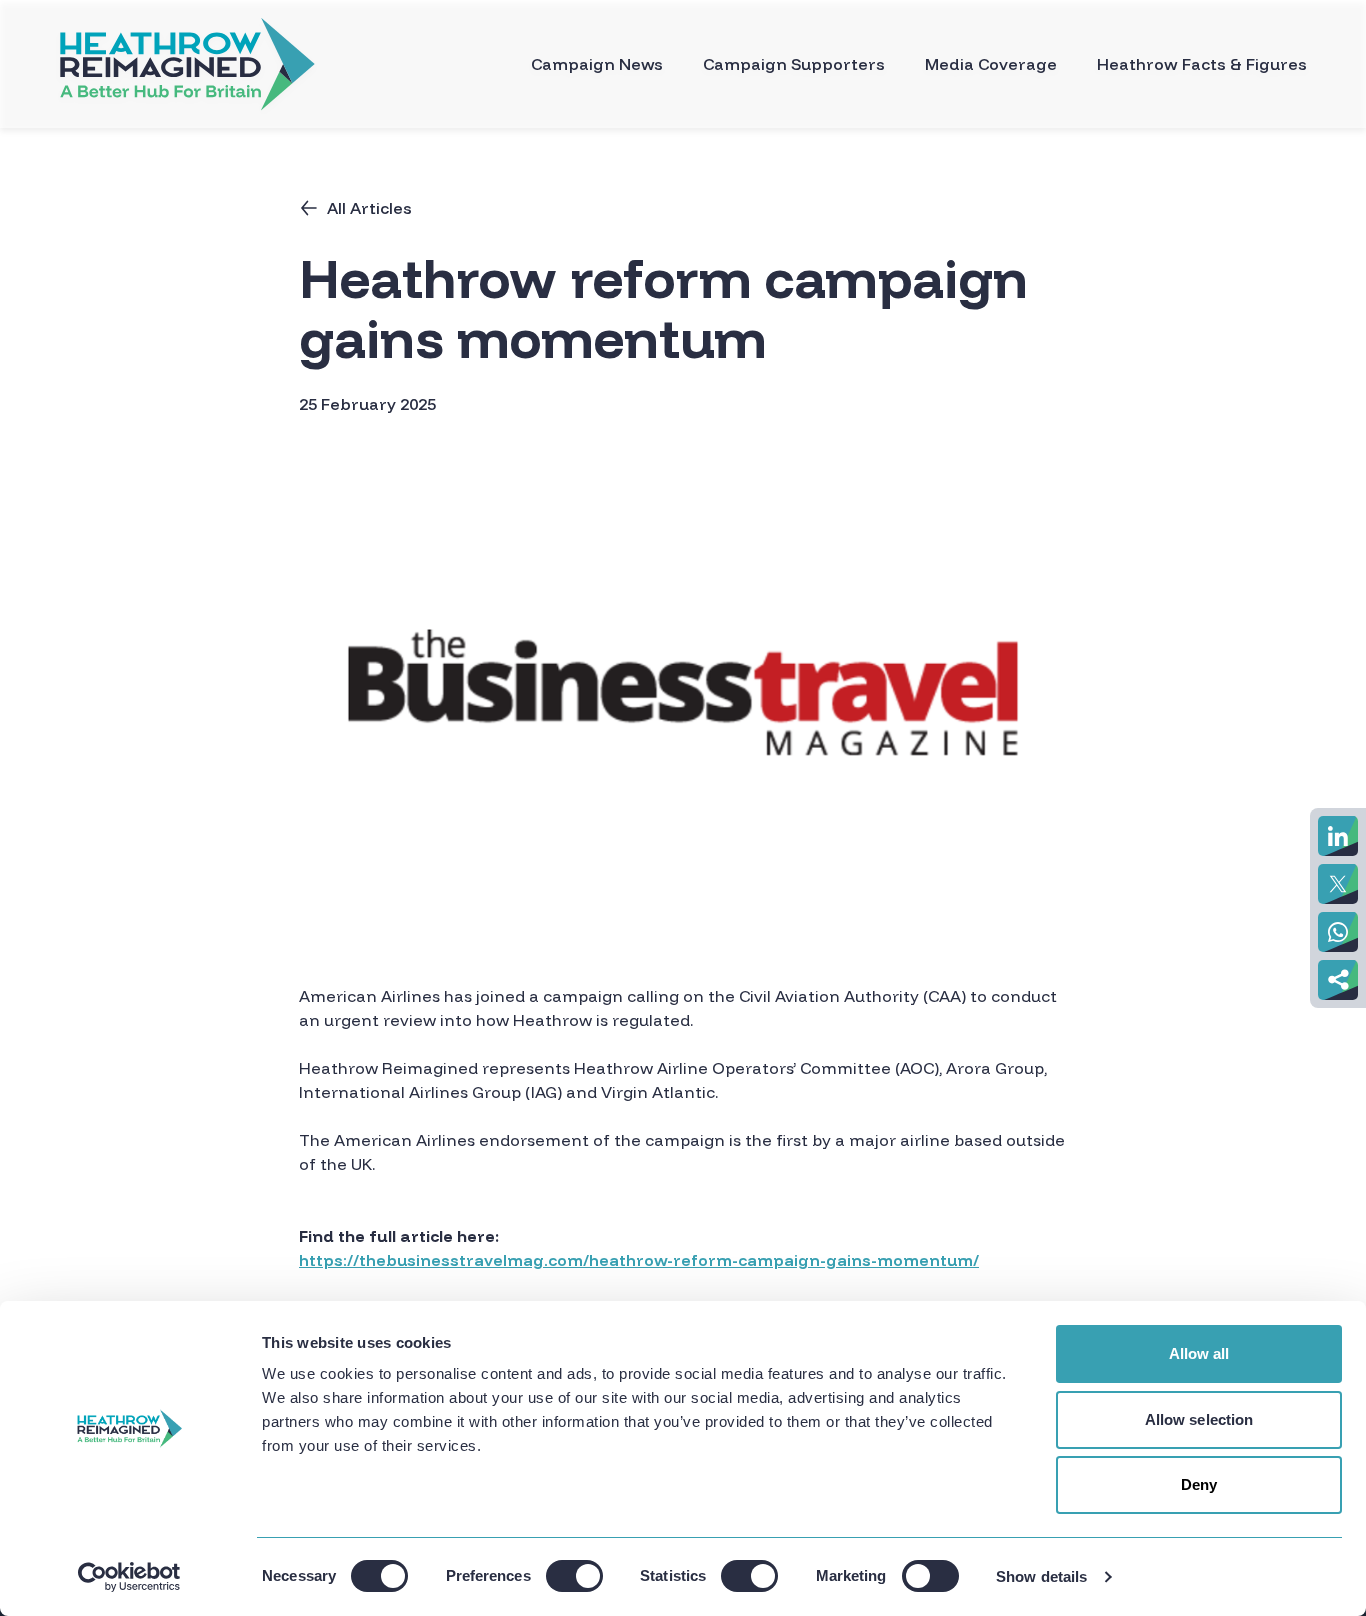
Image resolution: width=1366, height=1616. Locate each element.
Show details (1041, 1576)
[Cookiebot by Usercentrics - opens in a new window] (129, 1577)
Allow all (1199, 1353)
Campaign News (597, 64)
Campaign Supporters (794, 64)
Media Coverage (991, 64)
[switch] (574, 1576)
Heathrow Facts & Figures (1202, 64)
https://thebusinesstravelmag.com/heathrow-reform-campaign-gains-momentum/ (639, 1260)
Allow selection (1199, 1419)
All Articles (369, 208)
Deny (1199, 1484)
